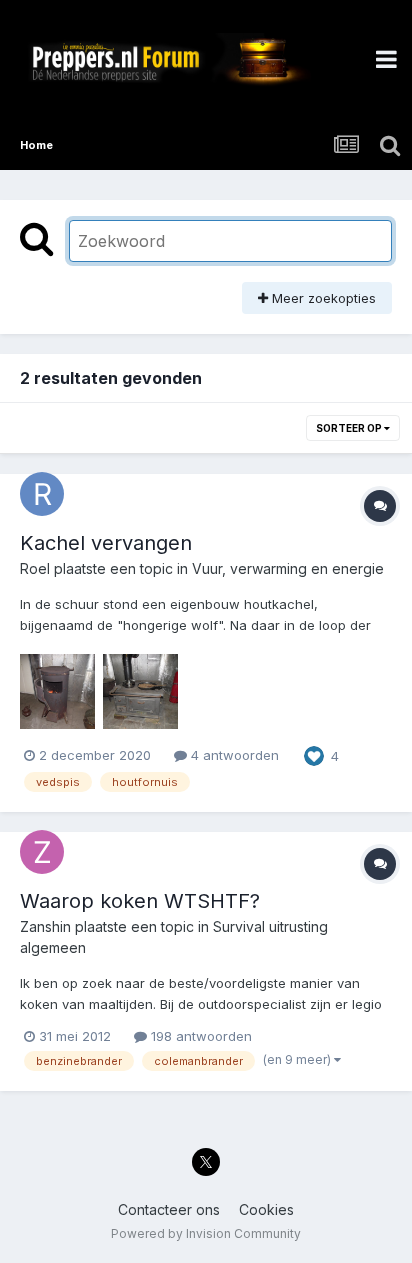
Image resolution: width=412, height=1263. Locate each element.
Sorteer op (350, 428)
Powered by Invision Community (206, 1233)
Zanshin (45, 926)
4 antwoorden (233, 755)
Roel (35, 568)
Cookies (266, 1209)
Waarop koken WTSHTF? (140, 901)
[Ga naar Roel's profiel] (42, 494)
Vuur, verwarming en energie (288, 568)
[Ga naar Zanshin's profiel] (42, 852)
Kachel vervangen (106, 543)
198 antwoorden (199, 1036)
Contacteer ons (169, 1209)
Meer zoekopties (322, 298)
